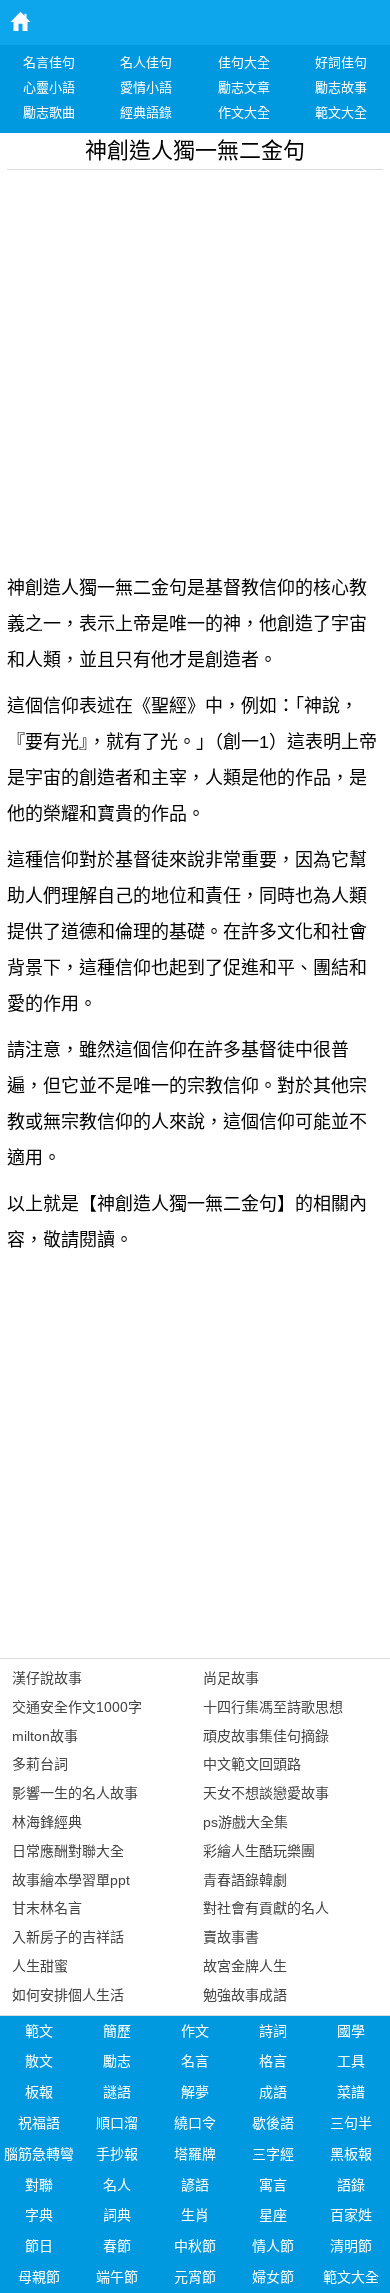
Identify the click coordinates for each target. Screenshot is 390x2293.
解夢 (195, 2092)
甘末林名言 (47, 1908)
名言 (195, 2061)
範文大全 (351, 2277)
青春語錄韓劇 (245, 1880)
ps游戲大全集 (245, 1822)
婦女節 (273, 2277)
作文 (195, 2031)
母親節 (39, 2277)
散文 (39, 2061)
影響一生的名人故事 (75, 1793)
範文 (39, 2031)
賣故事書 (231, 1937)
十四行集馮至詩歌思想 (273, 1707)
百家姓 (351, 2215)
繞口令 (195, 2123)
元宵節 (195, 2277)
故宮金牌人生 (245, 1966)
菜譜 (351, 2092)
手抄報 (117, 2154)
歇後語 (273, 2123)
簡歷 (117, 2031)
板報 (39, 2092)
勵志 (117, 2061)
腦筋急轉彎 (39, 2154)
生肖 (195, 2215)
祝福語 (39, 2123)
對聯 (39, 2185)
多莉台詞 (40, 1764)
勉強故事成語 (245, 1995)
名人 (117, 2185)
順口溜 (117, 2123)
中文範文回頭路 (252, 1764)
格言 (273, 2061)
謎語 (117, 2092)
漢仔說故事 (47, 1678)
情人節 (273, 2246)
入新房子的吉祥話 (68, 1937)
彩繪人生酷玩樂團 (259, 1851)
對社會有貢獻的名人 (266, 1908)
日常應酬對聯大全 (68, 1851)
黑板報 (351, 2154)
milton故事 (45, 1736)
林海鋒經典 (47, 1822)
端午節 (117, 2277)
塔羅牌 (195, 2154)
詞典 (117, 2215)
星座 (273, 2215)
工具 (351, 2061)
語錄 (351, 2185)
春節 (117, 2246)
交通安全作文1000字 (77, 1707)
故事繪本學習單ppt (71, 1880)
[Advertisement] (195, 365)
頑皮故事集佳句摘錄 (266, 1736)
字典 (39, 2215)
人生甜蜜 (40, 1966)
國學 (351, 2031)
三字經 (273, 2154)
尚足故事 (231, 1678)
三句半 (351, 2123)
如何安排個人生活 (68, 1995)
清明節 (351, 2246)
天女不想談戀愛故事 (266, 1793)
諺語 (195, 2185)
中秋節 (195, 2246)
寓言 (273, 2185)
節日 (39, 2246)
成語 (273, 2092)
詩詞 (273, 2031)
